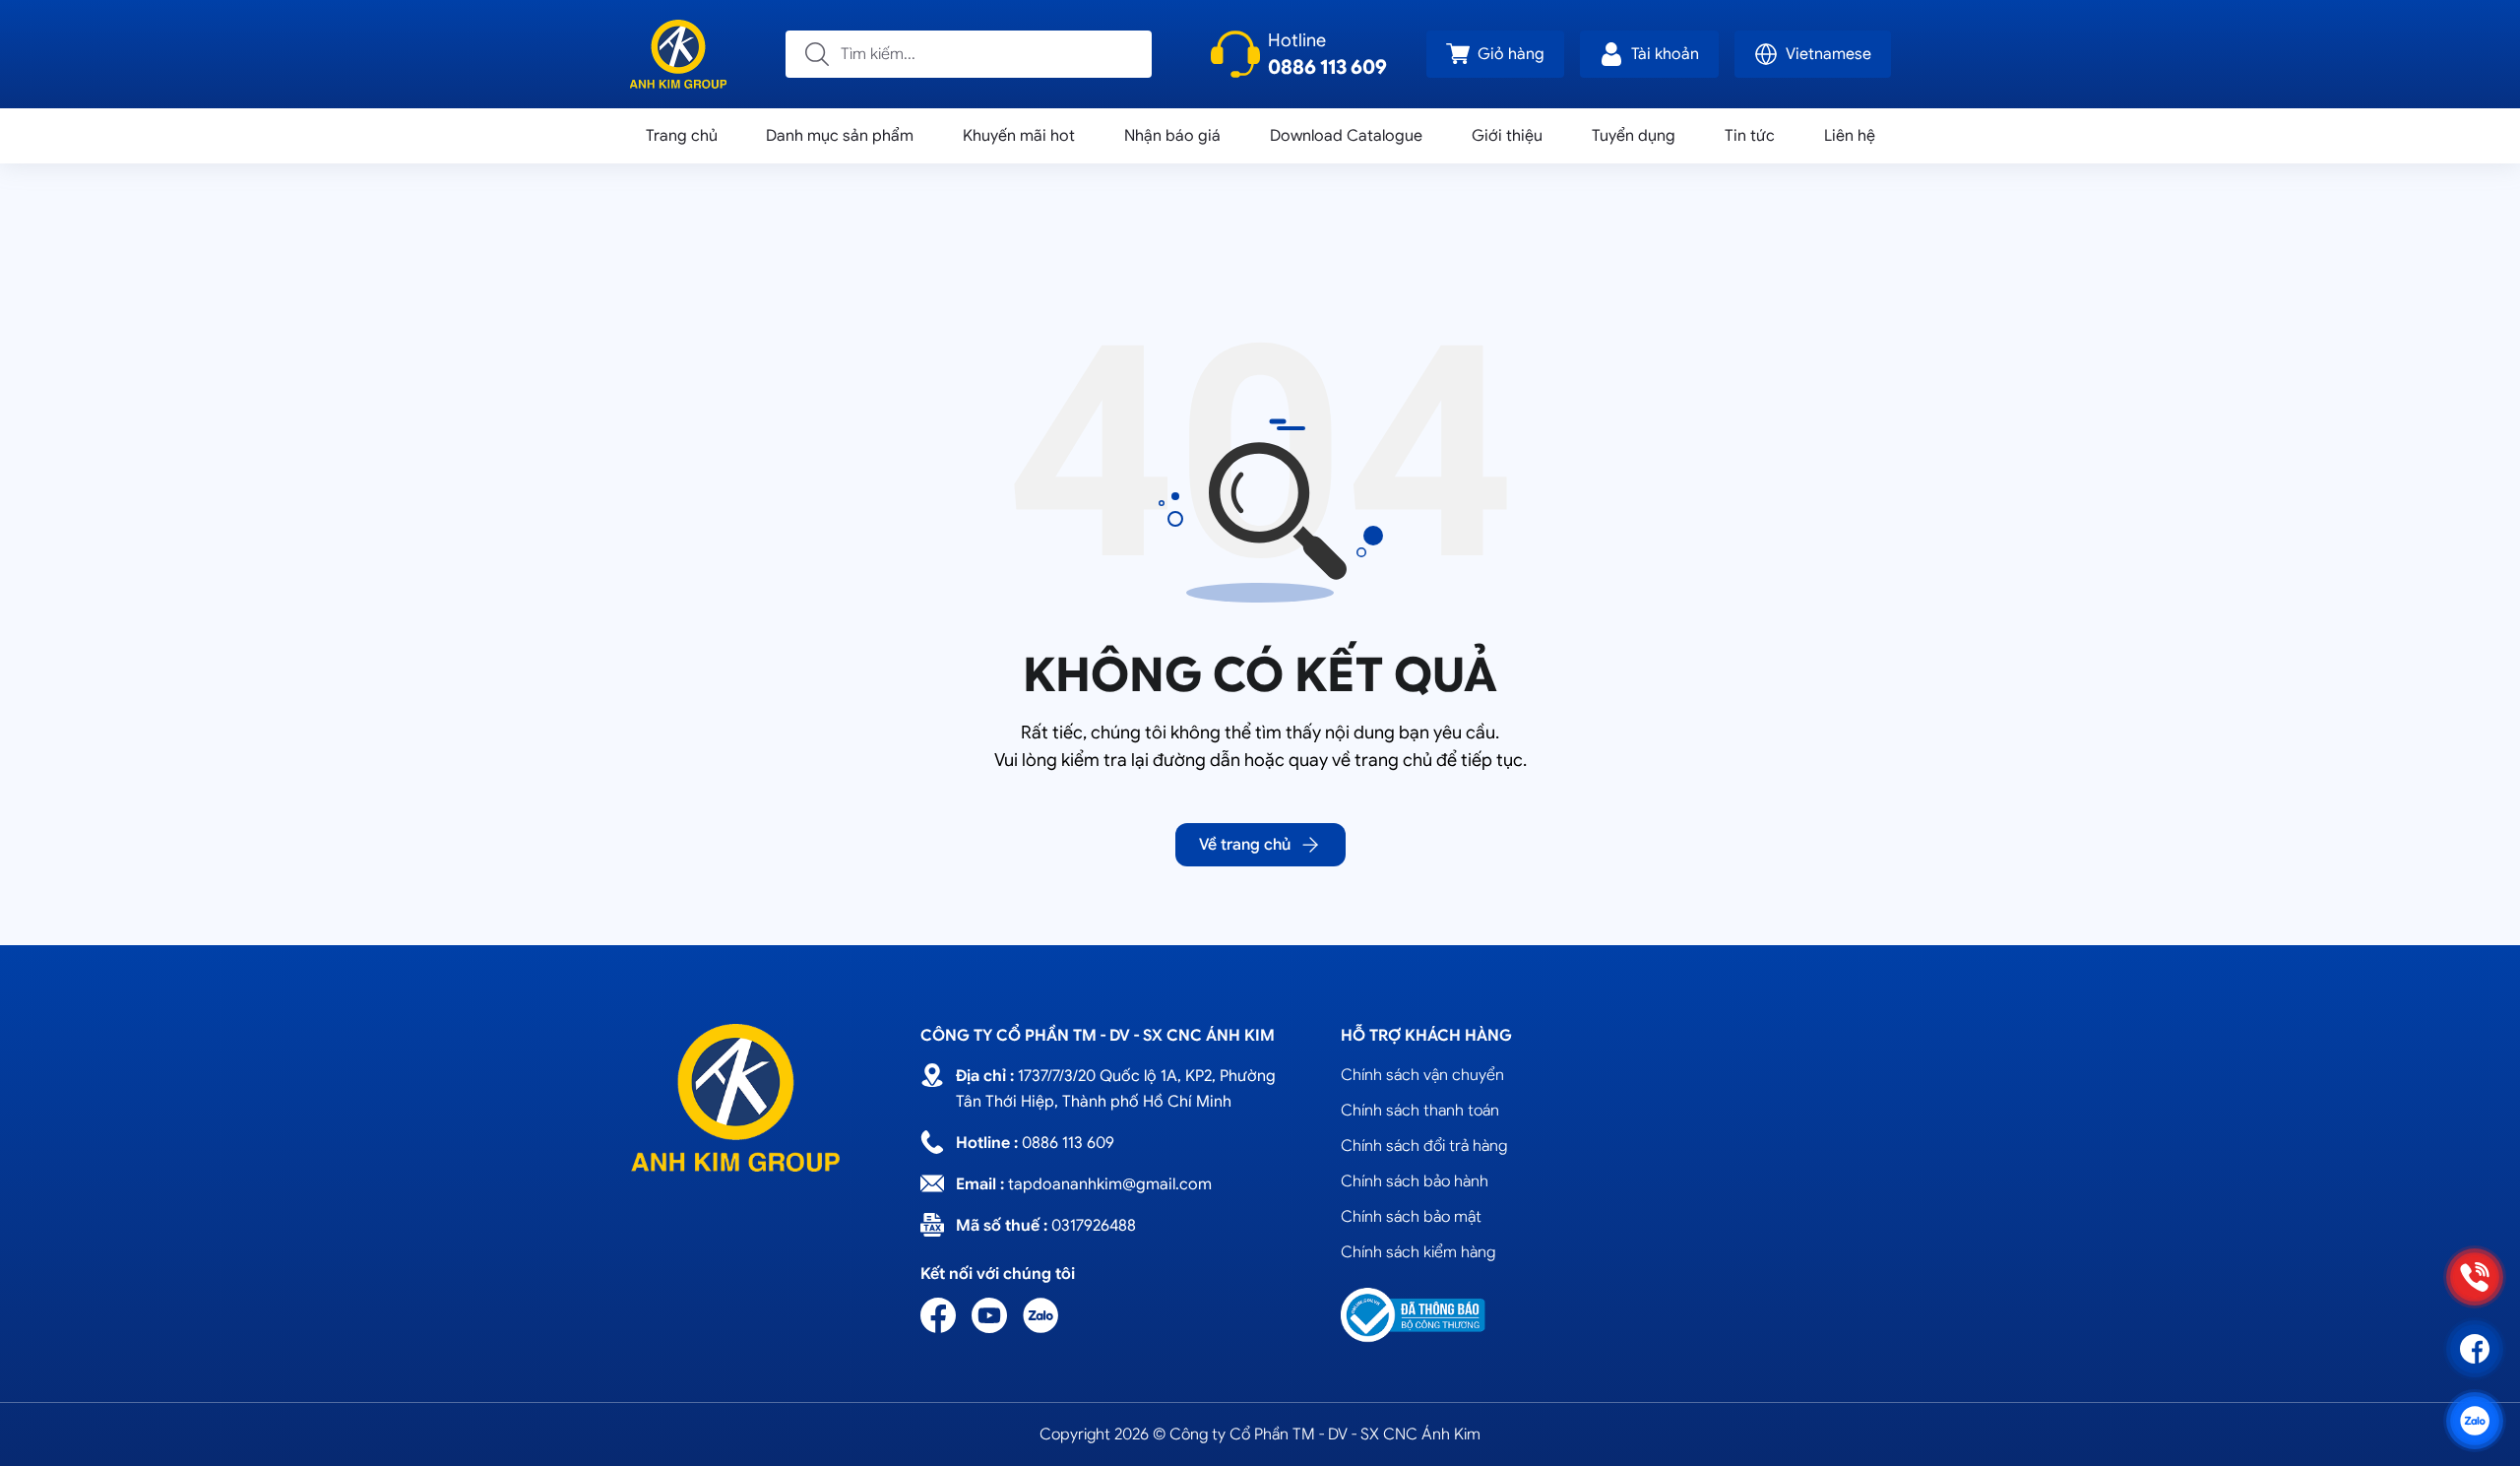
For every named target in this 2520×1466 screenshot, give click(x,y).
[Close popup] (1526, 468)
